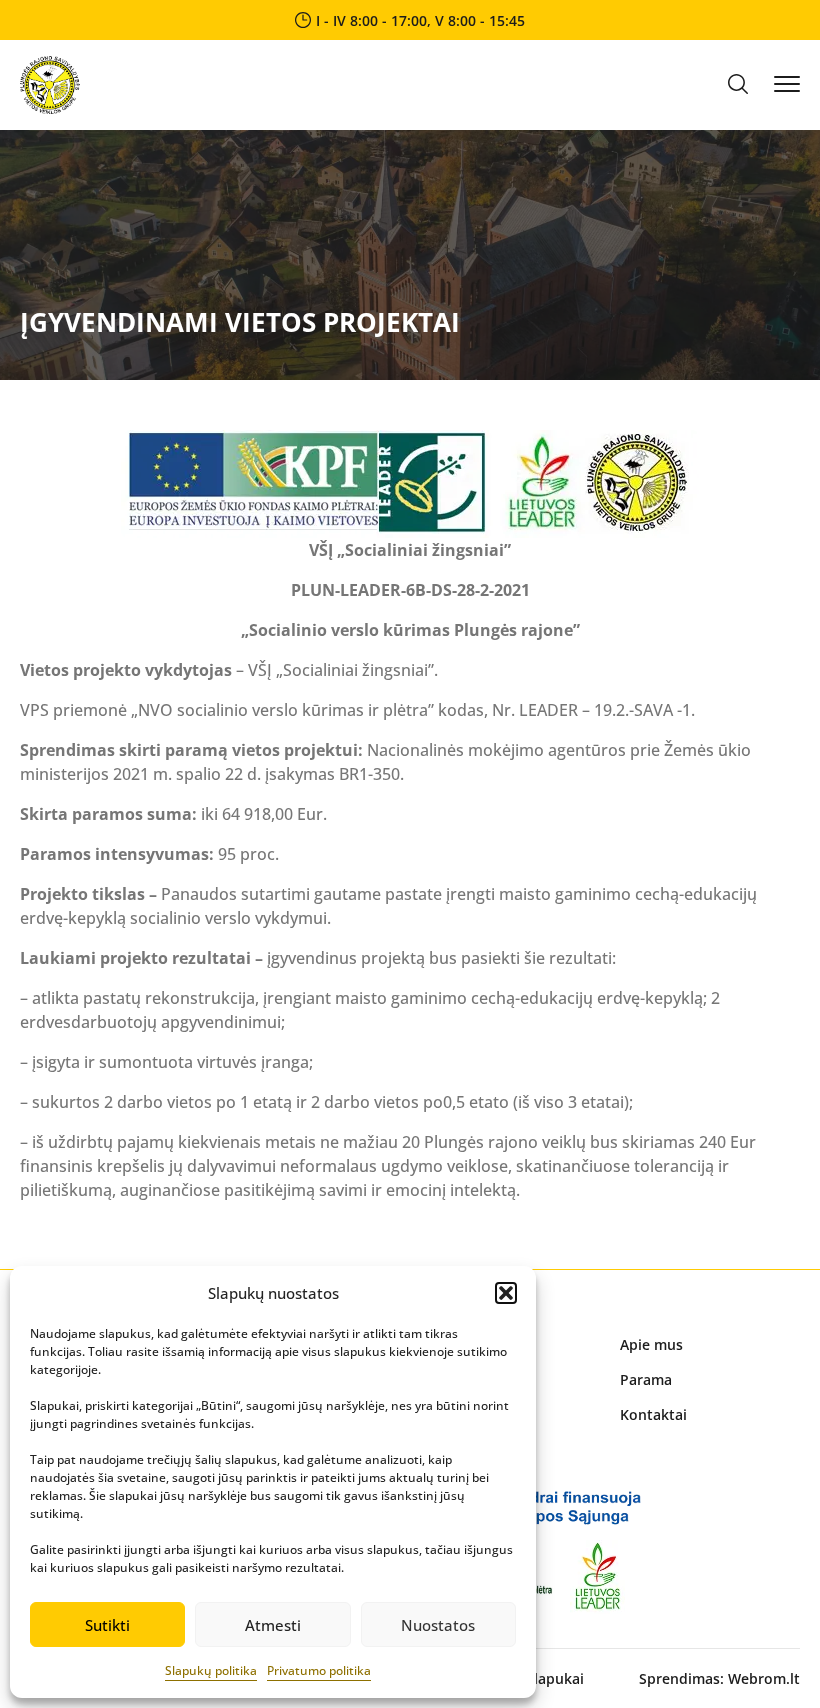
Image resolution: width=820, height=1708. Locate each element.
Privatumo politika (319, 1670)
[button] (506, 1293)
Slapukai (555, 1678)
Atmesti (273, 1625)
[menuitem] (710, 1344)
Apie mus (651, 1344)
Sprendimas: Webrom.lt (719, 1678)
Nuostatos (438, 1625)
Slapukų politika (211, 1670)
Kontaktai (653, 1414)
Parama (646, 1379)
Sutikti (107, 1625)
